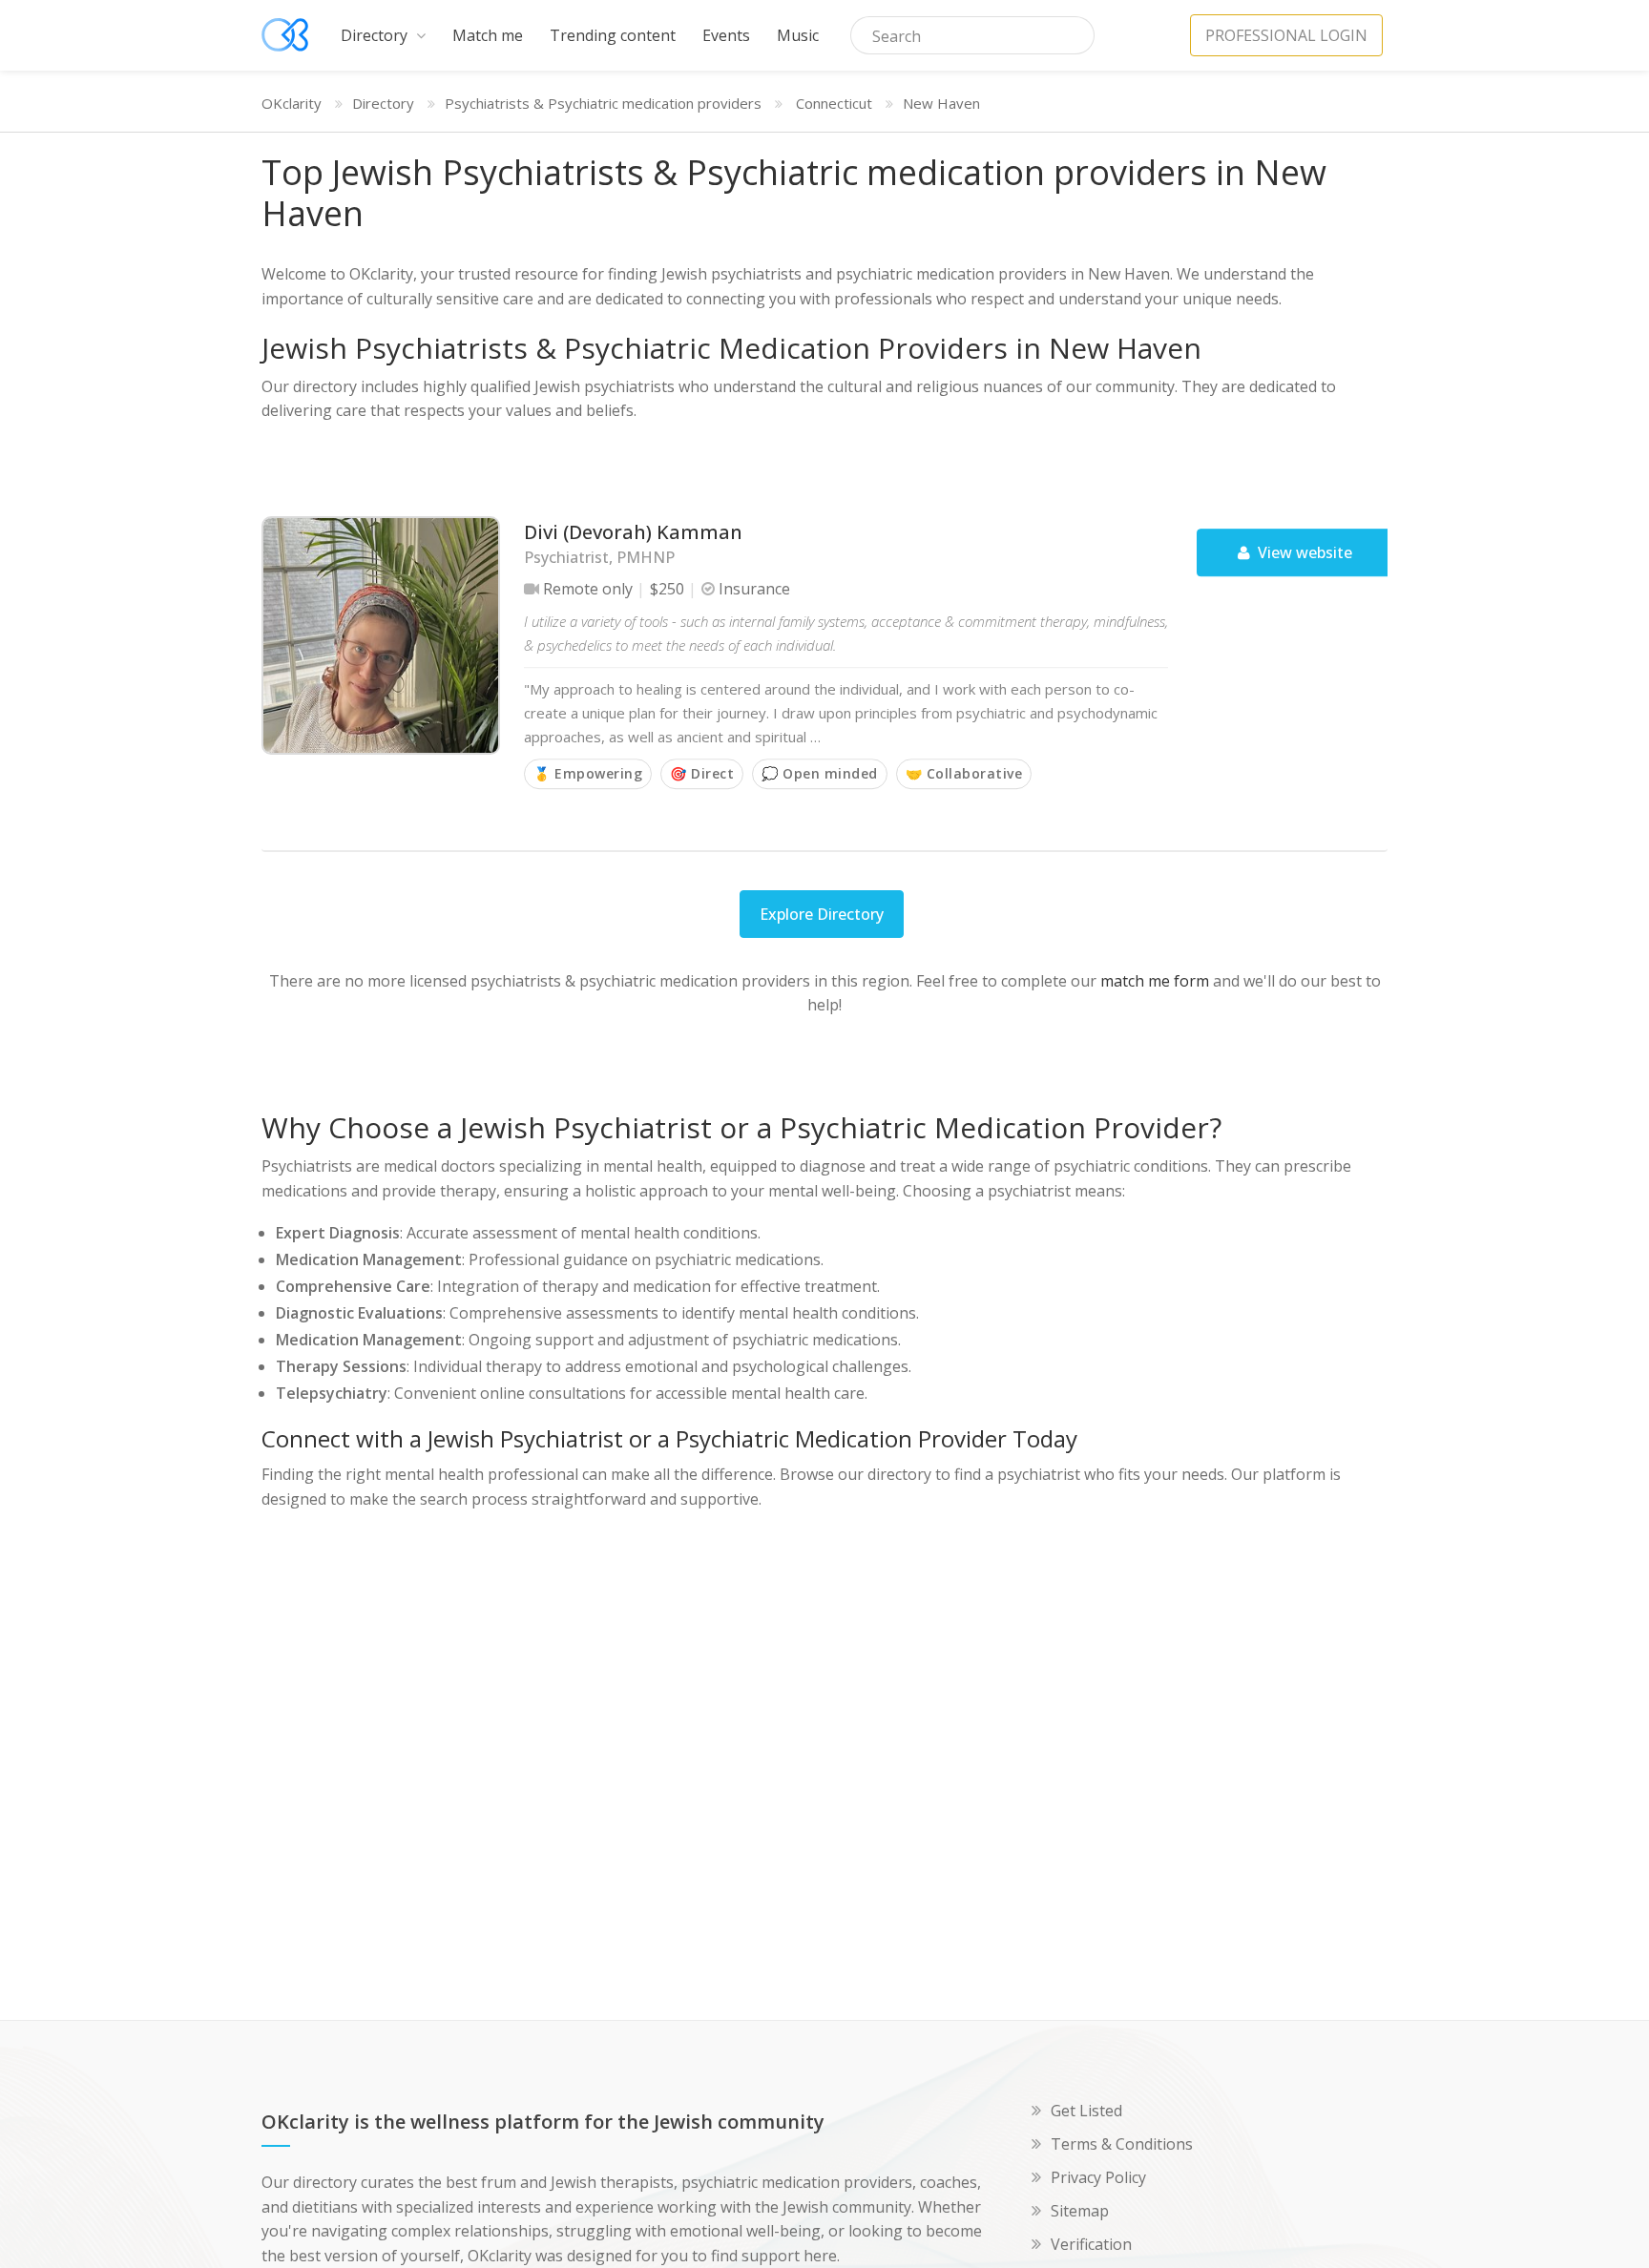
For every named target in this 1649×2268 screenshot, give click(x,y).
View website (1303, 552)
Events (726, 35)
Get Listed (1086, 2111)
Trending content (613, 35)
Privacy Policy (1098, 2177)
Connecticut (834, 103)
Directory (376, 35)
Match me (488, 35)
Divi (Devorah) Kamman (633, 532)
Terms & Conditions (1122, 2144)
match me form (1155, 981)
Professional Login (1286, 35)
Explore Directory (822, 914)
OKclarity (292, 103)
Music (798, 35)
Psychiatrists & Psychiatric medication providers (603, 103)
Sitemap (1080, 2211)
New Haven (941, 103)
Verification (1091, 2244)
